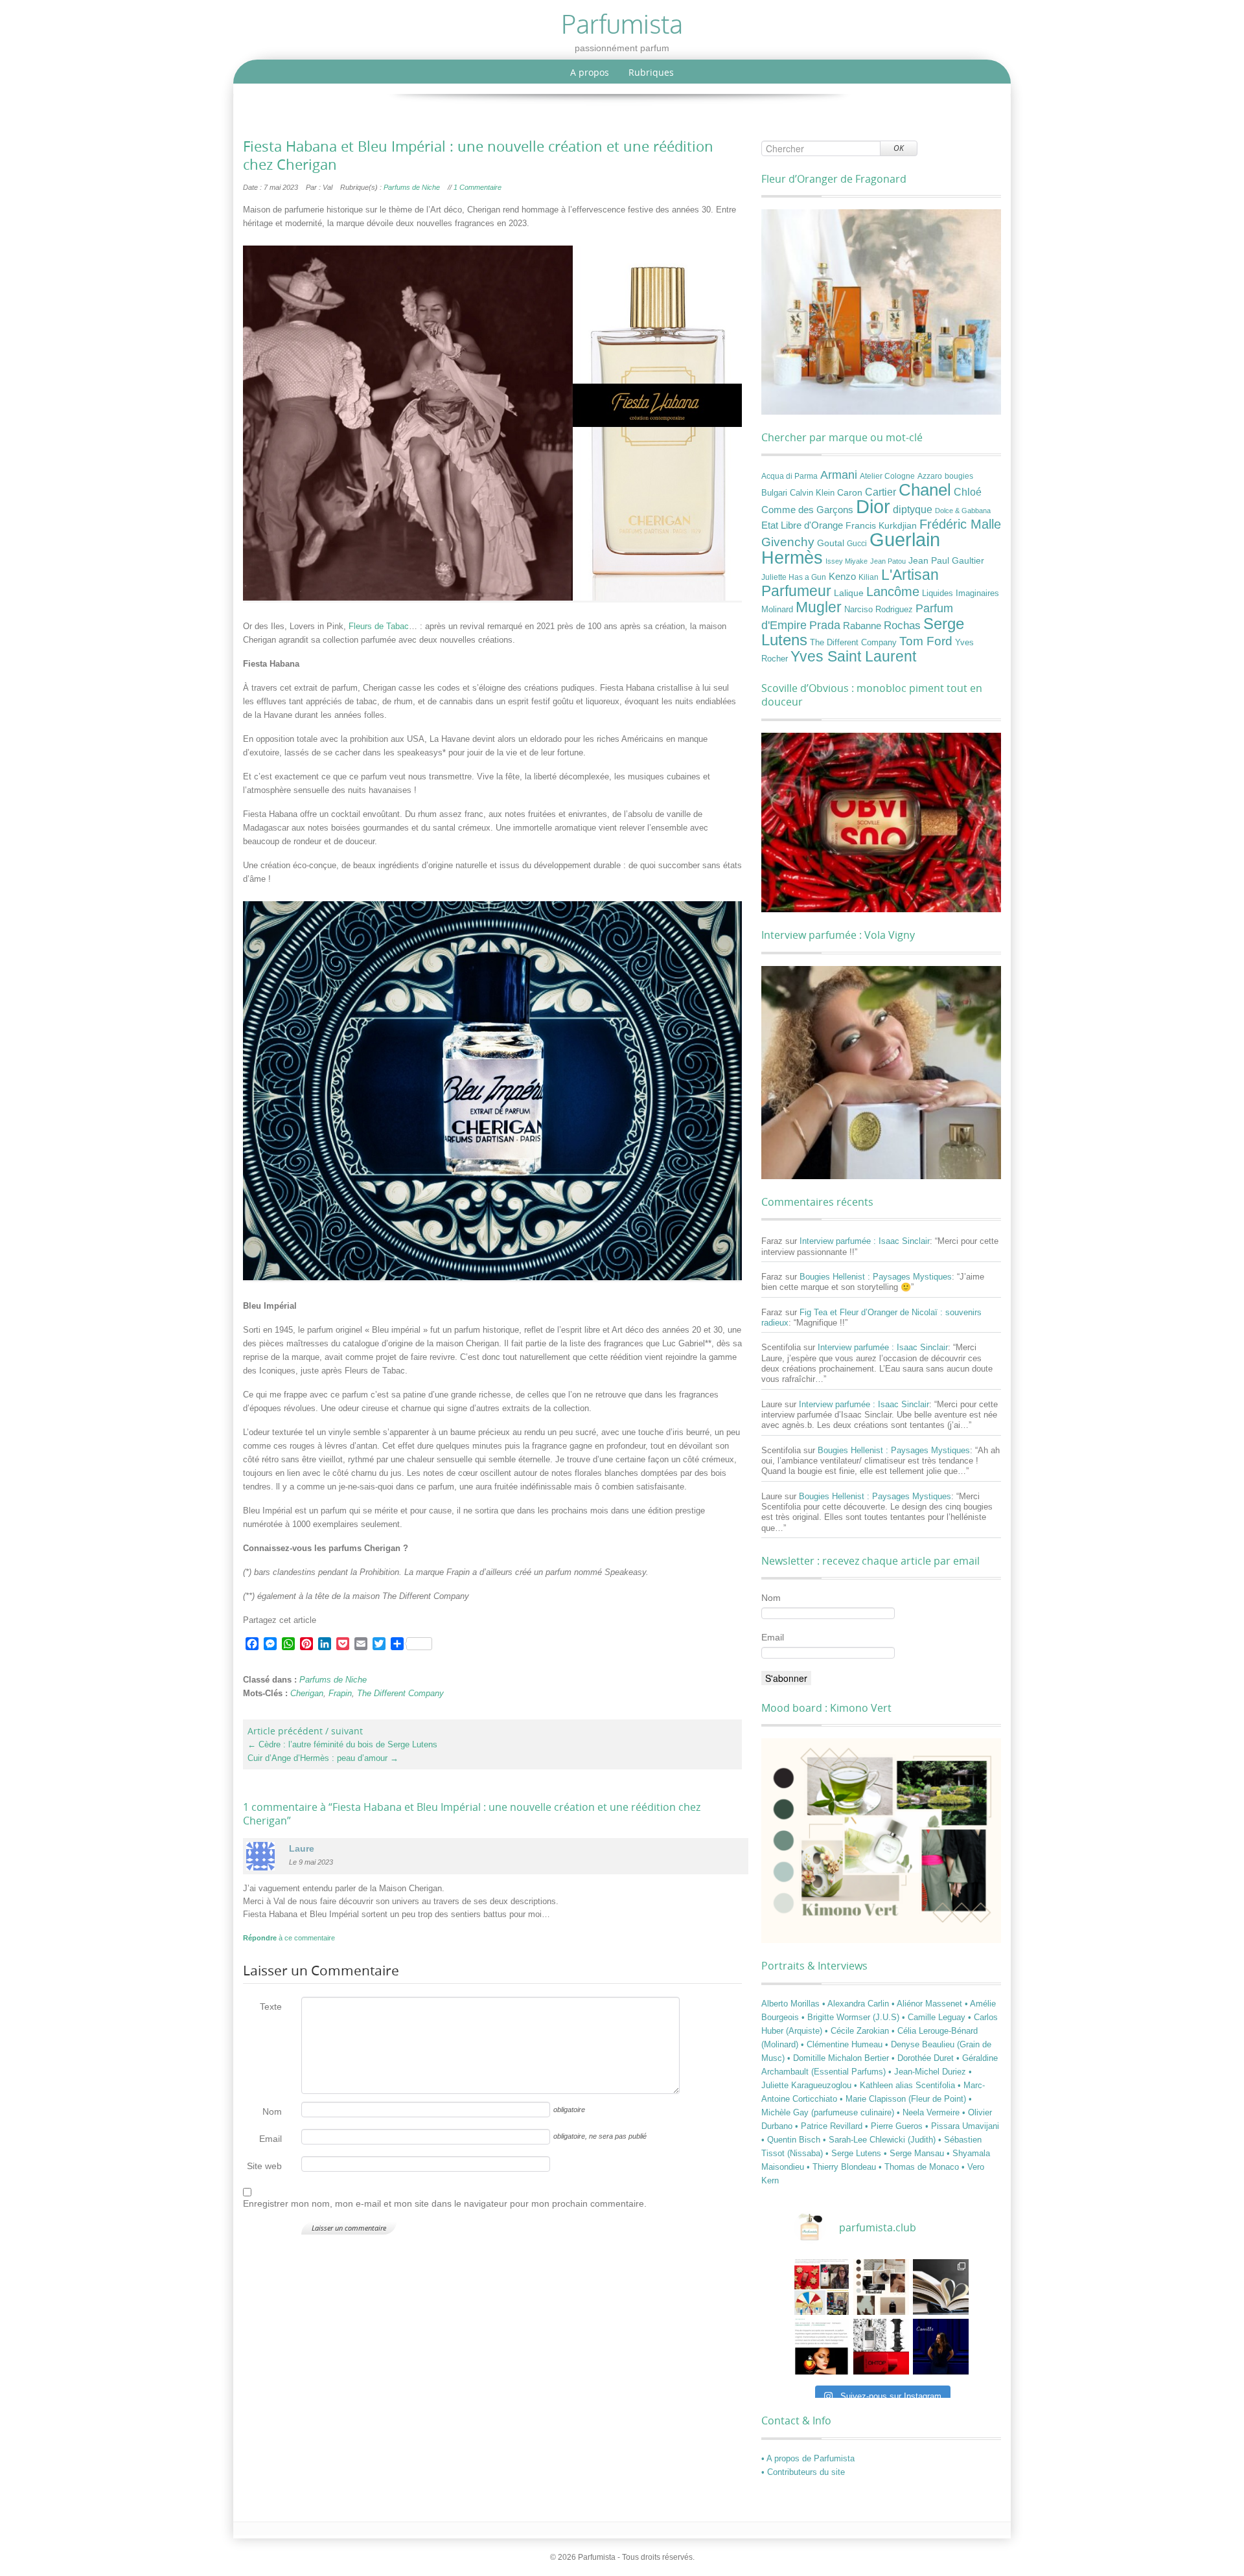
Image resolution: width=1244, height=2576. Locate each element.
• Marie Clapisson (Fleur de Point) (904, 2099)
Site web (264, 2166)
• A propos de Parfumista (808, 2458)
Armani (839, 475)
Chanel (925, 490)
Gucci (857, 544)
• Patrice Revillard (830, 2126)
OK (899, 148)
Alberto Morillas (792, 2004)
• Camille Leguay (935, 2017)
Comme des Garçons (807, 510)
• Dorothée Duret (924, 2058)
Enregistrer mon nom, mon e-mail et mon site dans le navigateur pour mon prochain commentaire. (445, 2203)
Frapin (340, 1693)
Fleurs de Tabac (379, 626)
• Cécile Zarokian (858, 2031)
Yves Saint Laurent (853, 656)
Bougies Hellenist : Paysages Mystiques (876, 1277)
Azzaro (930, 476)
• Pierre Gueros (895, 2126)
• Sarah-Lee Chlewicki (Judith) (881, 2140)
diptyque (913, 509)
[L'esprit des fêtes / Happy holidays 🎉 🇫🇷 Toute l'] (822, 2287)
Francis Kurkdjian (881, 525)
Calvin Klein (812, 493)
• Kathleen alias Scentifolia (906, 2085)
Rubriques (651, 72)
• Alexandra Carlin (857, 2004)
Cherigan (307, 1693)
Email (271, 2139)
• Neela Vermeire (929, 2112)
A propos (590, 72)
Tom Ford (926, 641)
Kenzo (842, 577)
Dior (873, 507)
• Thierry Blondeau (843, 2167)
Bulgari (774, 493)
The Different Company (400, 1693)
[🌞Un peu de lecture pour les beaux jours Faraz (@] (941, 2287)
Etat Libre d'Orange (802, 525)
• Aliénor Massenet (928, 2004)
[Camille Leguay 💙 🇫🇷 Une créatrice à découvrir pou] (941, 2347)
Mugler (819, 607)
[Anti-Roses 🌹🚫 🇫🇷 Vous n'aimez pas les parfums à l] (881, 2347)
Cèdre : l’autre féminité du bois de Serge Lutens (342, 1744)
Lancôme (893, 592)
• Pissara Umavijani (962, 2126)
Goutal (831, 543)
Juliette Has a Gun (794, 577)
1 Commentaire (478, 187)
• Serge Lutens (855, 2153)
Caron (850, 492)
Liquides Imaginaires (961, 593)
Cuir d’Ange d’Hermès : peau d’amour (323, 1758)
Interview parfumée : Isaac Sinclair (865, 1241)
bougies (959, 476)
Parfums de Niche (412, 187)
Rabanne (862, 626)
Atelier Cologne (887, 476)
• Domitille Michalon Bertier (839, 2058)
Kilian (869, 577)
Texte (271, 2007)
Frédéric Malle (960, 524)
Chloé (968, 492)
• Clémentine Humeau (843, 2044)
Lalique (849, 593)
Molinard (777, 610)
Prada (825, 625)
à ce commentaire (289, 1938)
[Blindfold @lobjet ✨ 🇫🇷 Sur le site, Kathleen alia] (881, 2287)
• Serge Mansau (915, 2153)
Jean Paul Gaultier (946, 560)
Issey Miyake (847, 561)
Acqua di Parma (789, 476)
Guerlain (905, 539)
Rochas (902, 625)
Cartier (881, 492)
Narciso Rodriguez (879, 609)
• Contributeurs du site (803, 2472)
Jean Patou (888, 561)
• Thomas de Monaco (920, 2167)
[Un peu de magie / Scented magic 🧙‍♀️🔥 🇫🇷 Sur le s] (822, 2347)
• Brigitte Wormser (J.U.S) (852, 2017)
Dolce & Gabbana (963, 511)
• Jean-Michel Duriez (928, 2072)
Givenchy (788, 542)
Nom (272, 2111)
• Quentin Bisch (792, 2140)
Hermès (792, 558)
